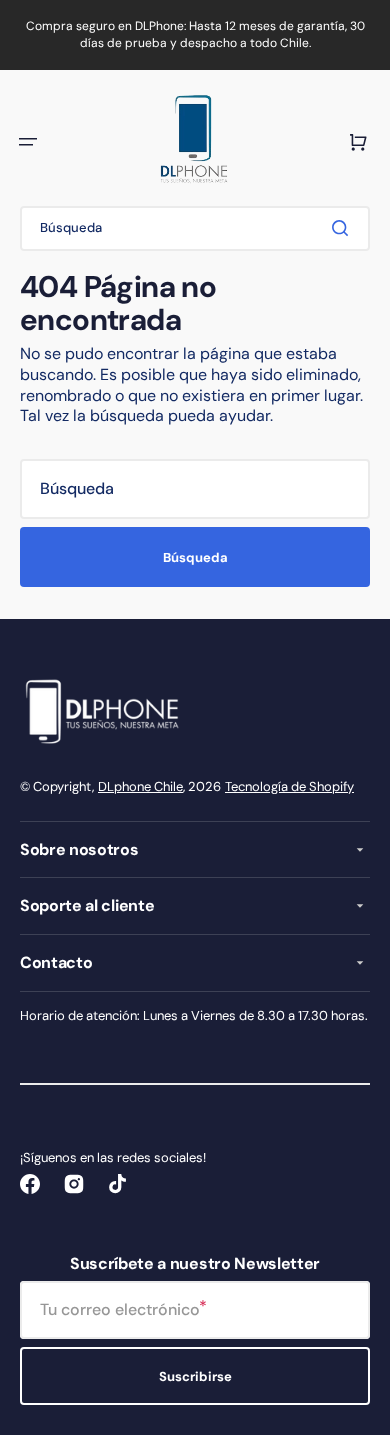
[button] (28, 142)
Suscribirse (195, 1376)
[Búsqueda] (344, 228)
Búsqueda (195, 557)
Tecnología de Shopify (289, 786)
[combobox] (195, 228)
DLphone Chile (140, 786)
